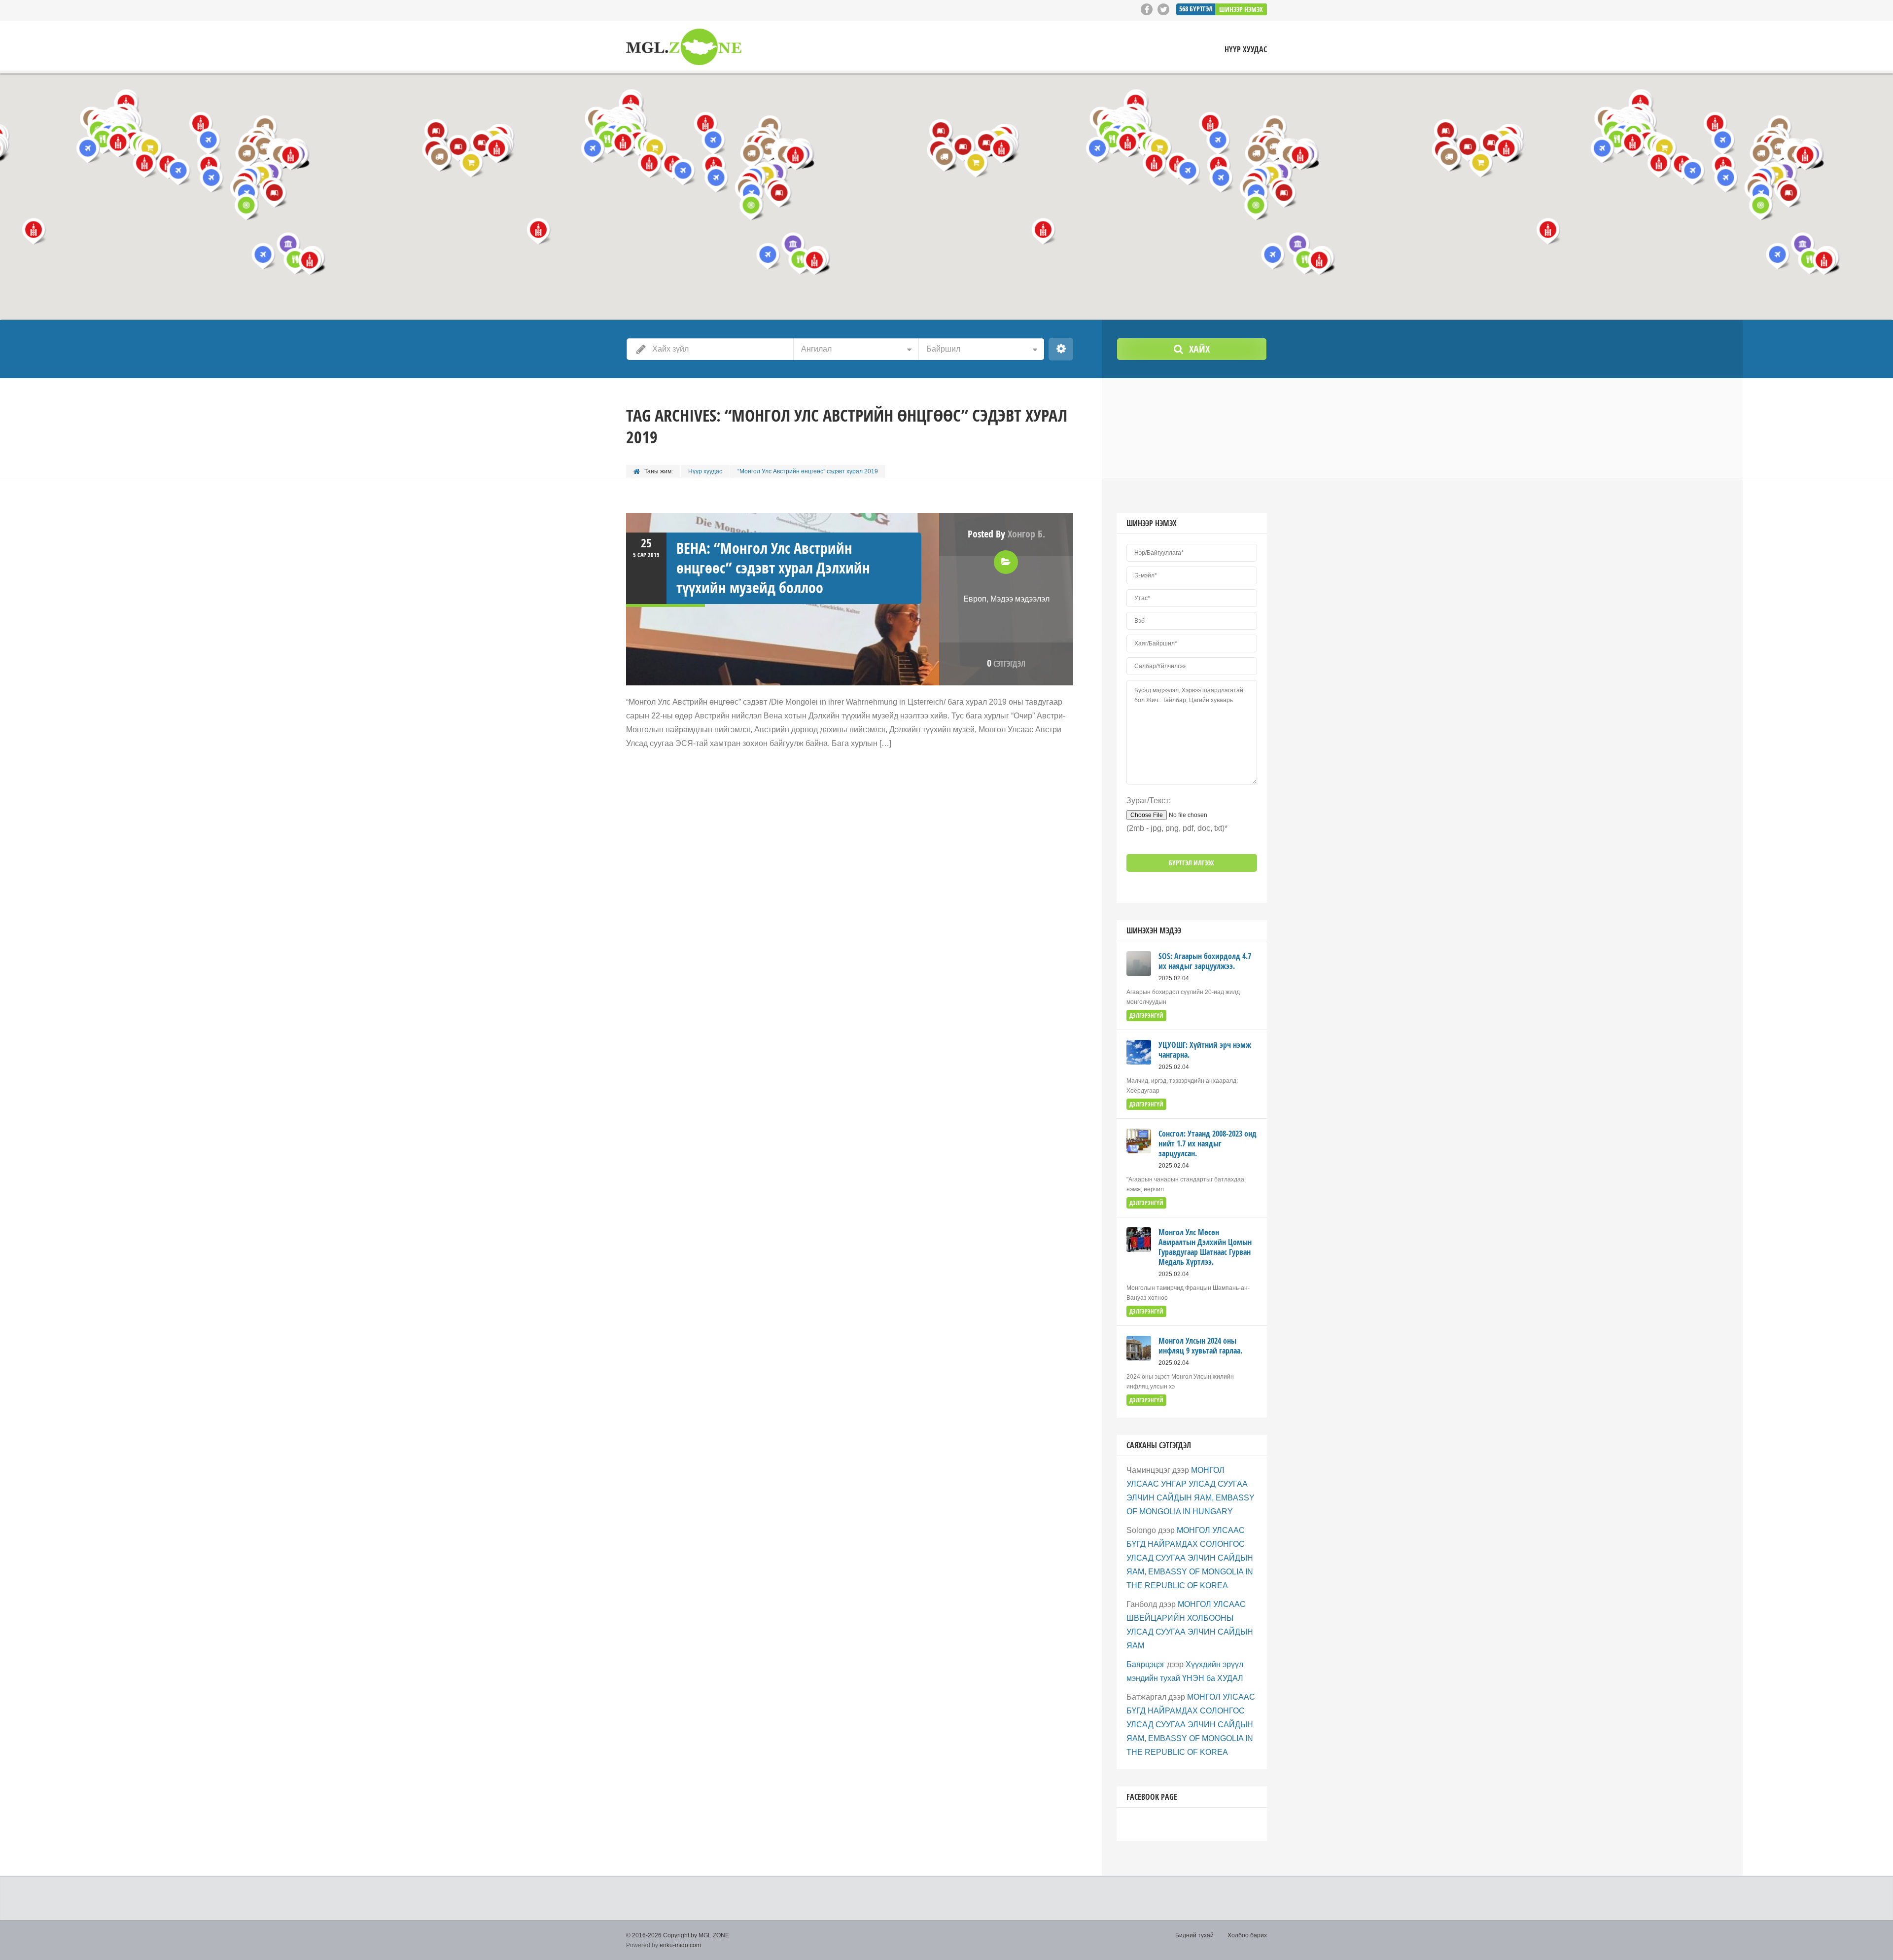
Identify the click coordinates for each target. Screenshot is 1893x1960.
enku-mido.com (680, 1945)
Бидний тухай (1194, 1935)
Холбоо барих (1247, 1935)
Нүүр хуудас (1246, 50)
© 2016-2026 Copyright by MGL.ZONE (678, 1935)
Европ (975, 599)
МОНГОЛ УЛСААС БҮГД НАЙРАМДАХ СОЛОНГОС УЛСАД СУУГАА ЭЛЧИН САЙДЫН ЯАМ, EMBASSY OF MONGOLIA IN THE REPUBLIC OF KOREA (1190, 1558)
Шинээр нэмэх (1241, 9)
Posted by (1006, 534)
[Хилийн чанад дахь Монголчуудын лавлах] (684, 47)
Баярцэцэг (1146, 1664)
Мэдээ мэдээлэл (1020, 599)
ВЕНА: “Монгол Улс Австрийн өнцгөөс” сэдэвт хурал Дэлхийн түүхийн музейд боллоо (773, 568)
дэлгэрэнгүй (1146, 1016)
